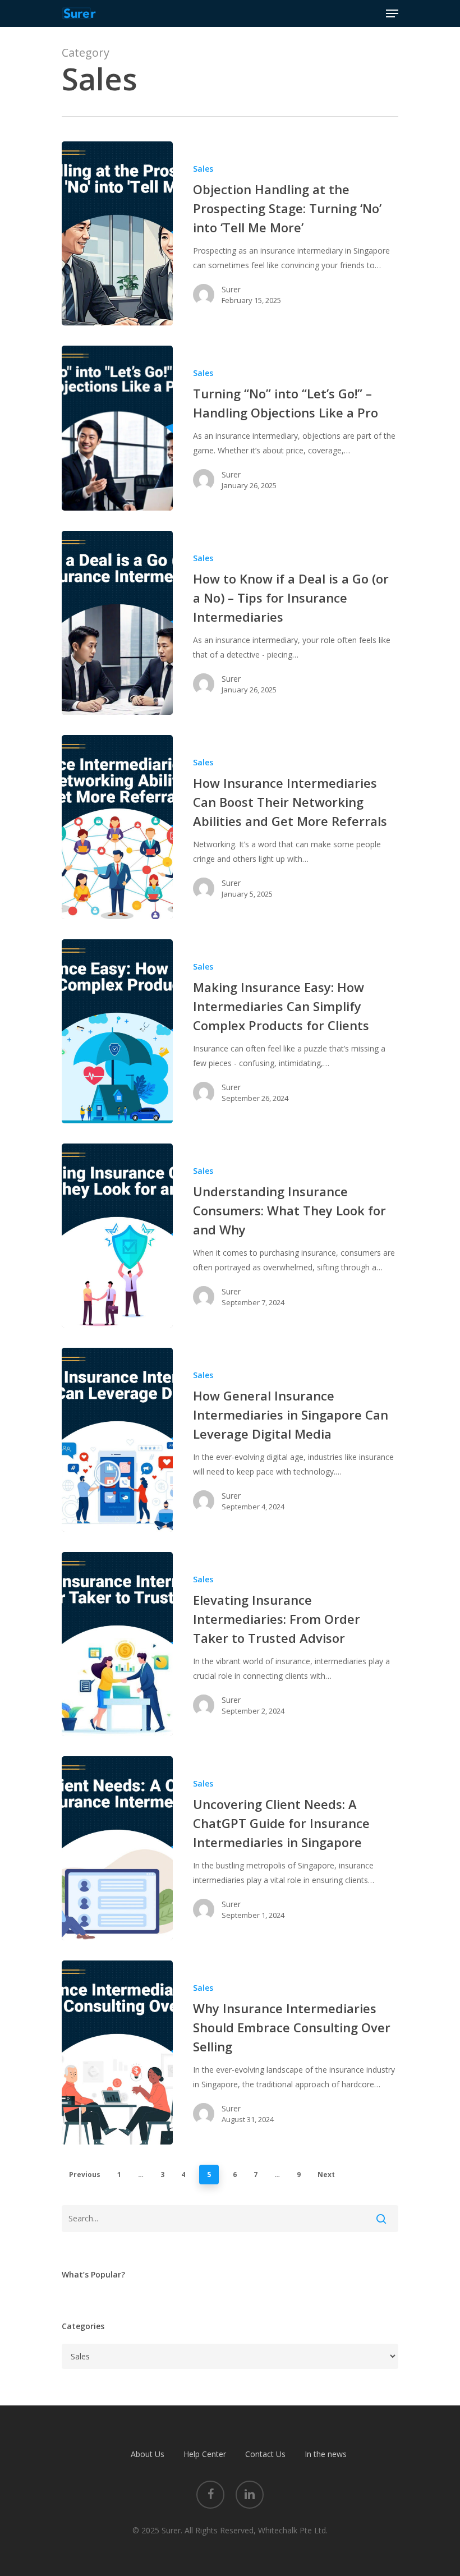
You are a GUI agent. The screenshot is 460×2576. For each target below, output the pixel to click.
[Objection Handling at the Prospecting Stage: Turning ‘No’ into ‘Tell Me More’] (117, 233)
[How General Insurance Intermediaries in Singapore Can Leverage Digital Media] (117, 1440)
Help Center (205, 2454)
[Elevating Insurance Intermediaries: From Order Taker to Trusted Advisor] (117, 1644)
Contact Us (265, 2454)
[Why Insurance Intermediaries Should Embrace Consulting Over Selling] (117, 2052)
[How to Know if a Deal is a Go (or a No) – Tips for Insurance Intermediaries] (117, 623)
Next (326, 2175)
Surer (231, 289)
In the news (326, 2454)
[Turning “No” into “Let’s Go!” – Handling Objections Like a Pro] (117, 428)
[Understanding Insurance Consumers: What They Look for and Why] (117, 1236)
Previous (85, 2175)
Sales (203, 169)
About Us (148, 2454)
